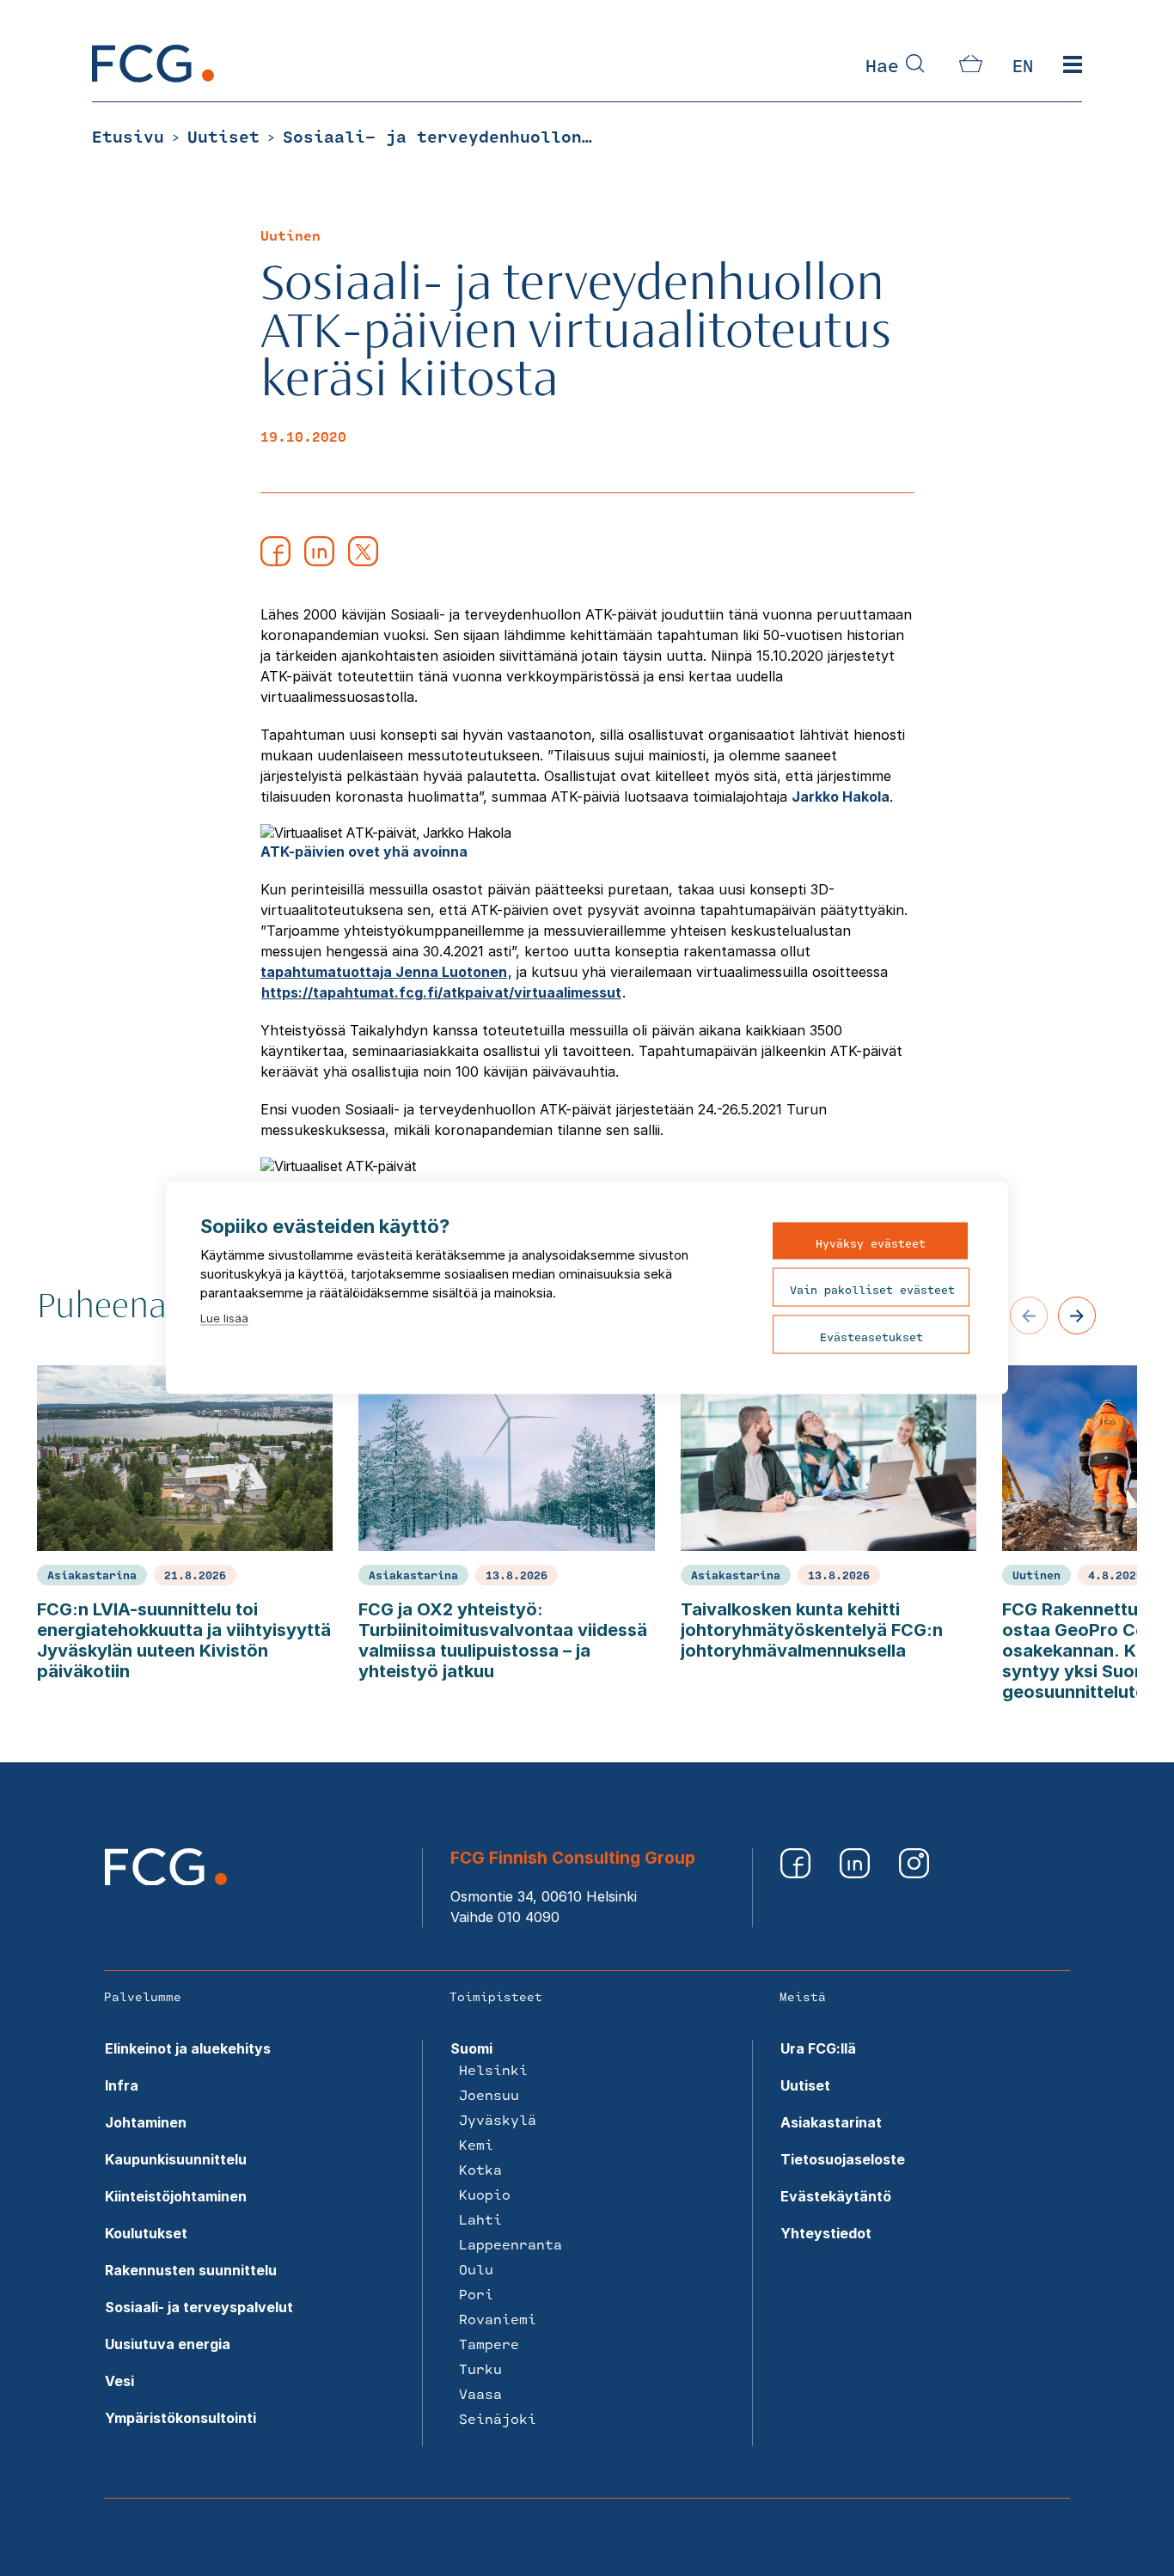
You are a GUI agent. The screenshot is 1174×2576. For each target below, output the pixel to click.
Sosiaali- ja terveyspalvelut (199, 2307)
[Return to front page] (153, 77)
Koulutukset (146, 2233)
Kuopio (485, 2194)
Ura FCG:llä (818, 2048)
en (1023, 65)
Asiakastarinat (831, 2122)
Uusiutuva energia (168, 2344)
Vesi (119, 2381)
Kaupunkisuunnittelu (176, 2159)
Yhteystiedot (826, 2233)
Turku (480, 2368)
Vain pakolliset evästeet (872, 1290)
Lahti (480, 2219)
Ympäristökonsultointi (180, 2418)
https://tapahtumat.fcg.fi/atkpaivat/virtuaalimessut (441, 992)
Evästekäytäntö (836, 2196)
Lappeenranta (511, 2244)
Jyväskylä (498, 2119)
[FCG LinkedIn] (856, 1873)
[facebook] (275, 561)
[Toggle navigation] (1073, 65)
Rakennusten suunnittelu (191, 2270)
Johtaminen (146, 2122)
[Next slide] (1077, 1315)
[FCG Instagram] (914, 1873)
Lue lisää (224, 1318)
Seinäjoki (498, 2418)
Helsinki (493, 2069)
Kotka (480, 2169)
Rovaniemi (498, 2319)
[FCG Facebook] (797, 1873)
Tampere (489, 2344)
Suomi (471, 2048)
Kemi (476, 2144)
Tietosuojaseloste (843, 2159)
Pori (476, 2294)
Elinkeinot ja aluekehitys (188, 2048)
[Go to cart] (971, 67)
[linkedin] (319, 561)
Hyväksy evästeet (871, 1243)
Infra (122, 2085)
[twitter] (363, 561)
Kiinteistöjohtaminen (176, 2196)
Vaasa (480, 2393)
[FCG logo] (166, 1880)
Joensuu (489, 2094)
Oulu (476, 2269)
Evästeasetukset (871, 1337)
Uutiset (805, 2085)
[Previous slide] (1029, 1315)
